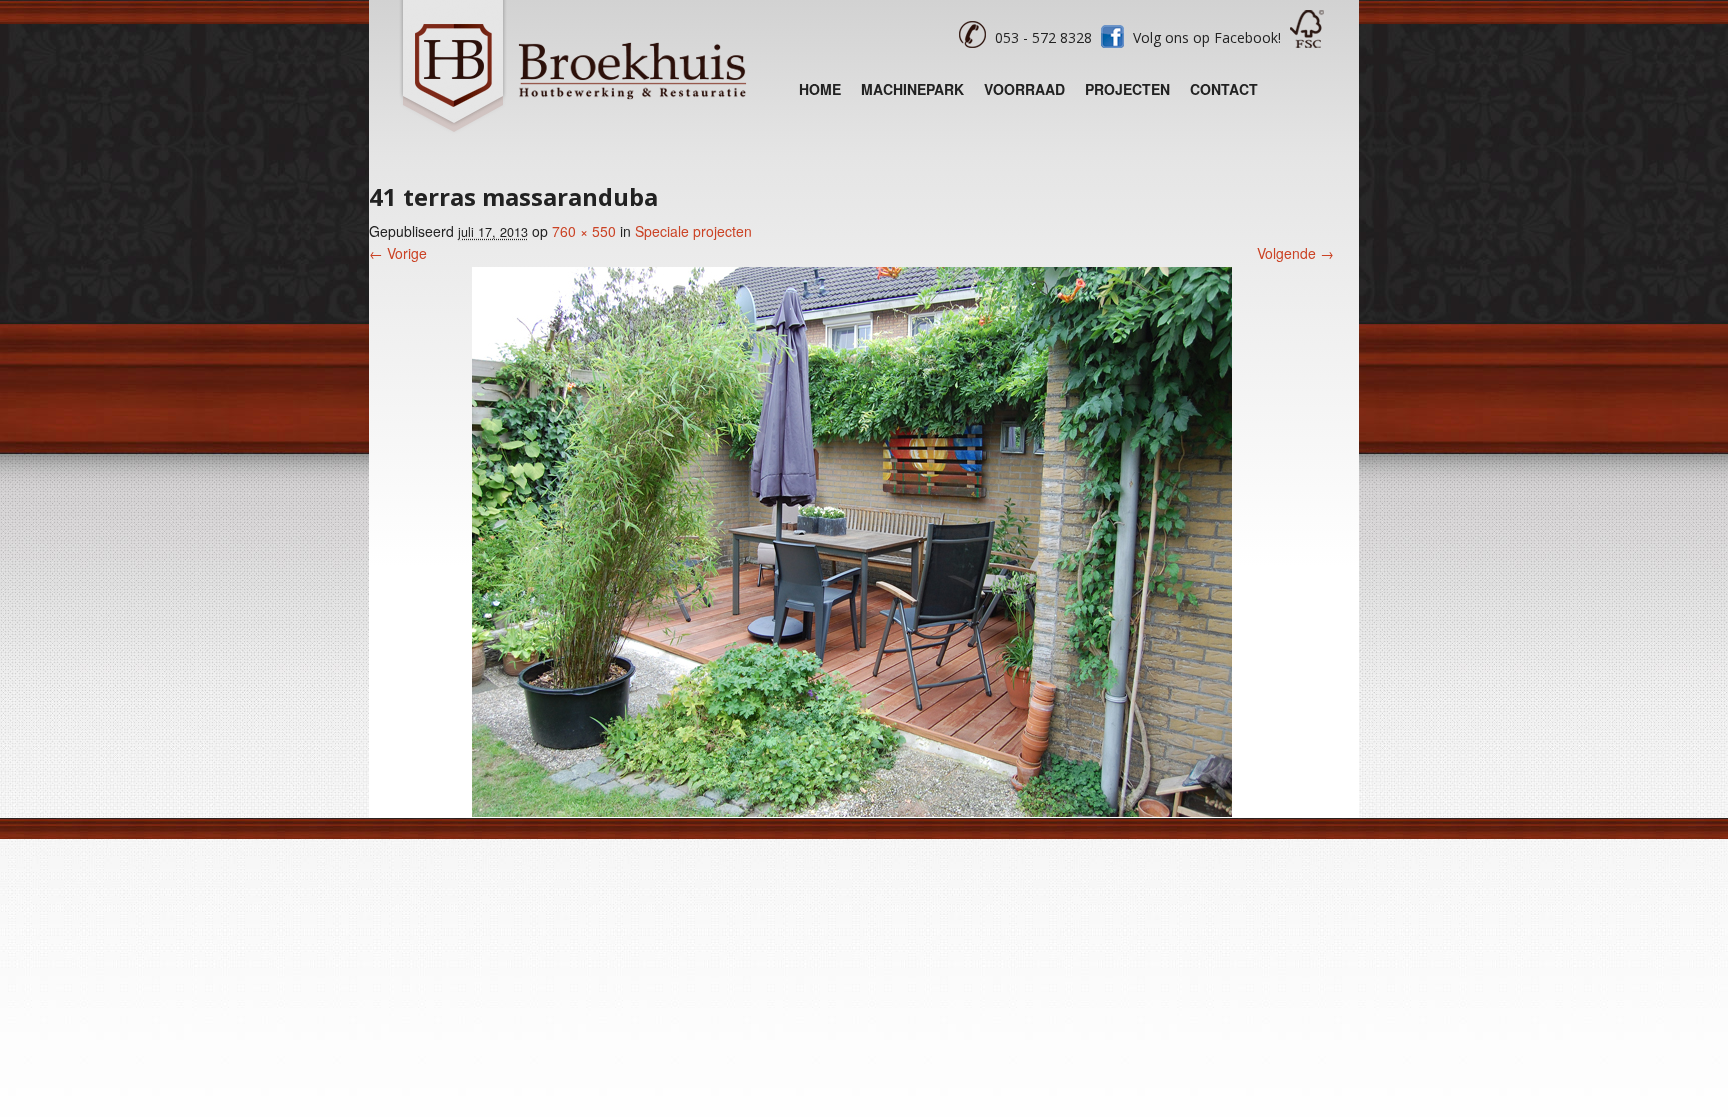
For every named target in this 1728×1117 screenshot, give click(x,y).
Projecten (1127, 89)
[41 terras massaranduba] (852, 811)
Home (820, 89)
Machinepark (912, 89)
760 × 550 (584, 231)
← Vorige (398, 253)
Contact (1224, 89)
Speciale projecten (693, 231)
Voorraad (1024, 89)
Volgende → (1295, 253)
